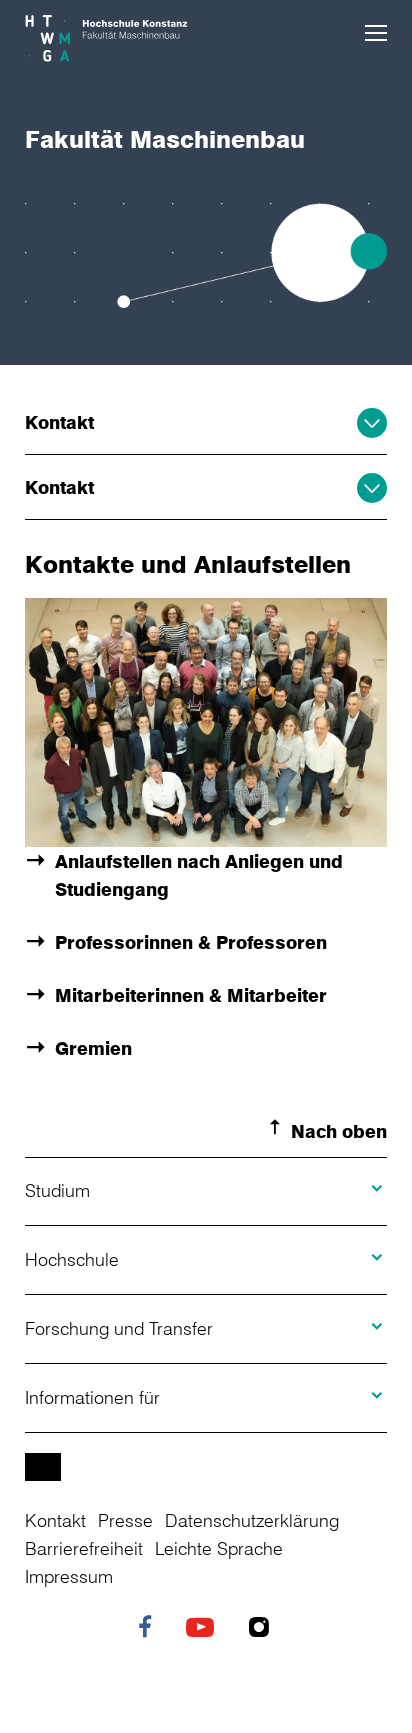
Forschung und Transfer (119, 1328)
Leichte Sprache (219, 1548)
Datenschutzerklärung (252, 1520)
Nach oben (339, 1131)
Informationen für (92, 1397)
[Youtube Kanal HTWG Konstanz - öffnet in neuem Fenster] (205, 1629)
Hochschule (72, 1259)
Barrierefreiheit (84, 1548)
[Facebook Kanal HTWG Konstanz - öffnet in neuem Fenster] (150, 1629)
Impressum (69, 1576)
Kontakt (59, 422)
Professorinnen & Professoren (191, 942)
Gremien (93, 1048)
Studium (57, 1190)
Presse (125, 1520)
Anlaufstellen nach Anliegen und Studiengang (199, 875)
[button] (376, 33)
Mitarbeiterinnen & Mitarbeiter (191, 995)
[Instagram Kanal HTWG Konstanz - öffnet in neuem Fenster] (264, 1629)
